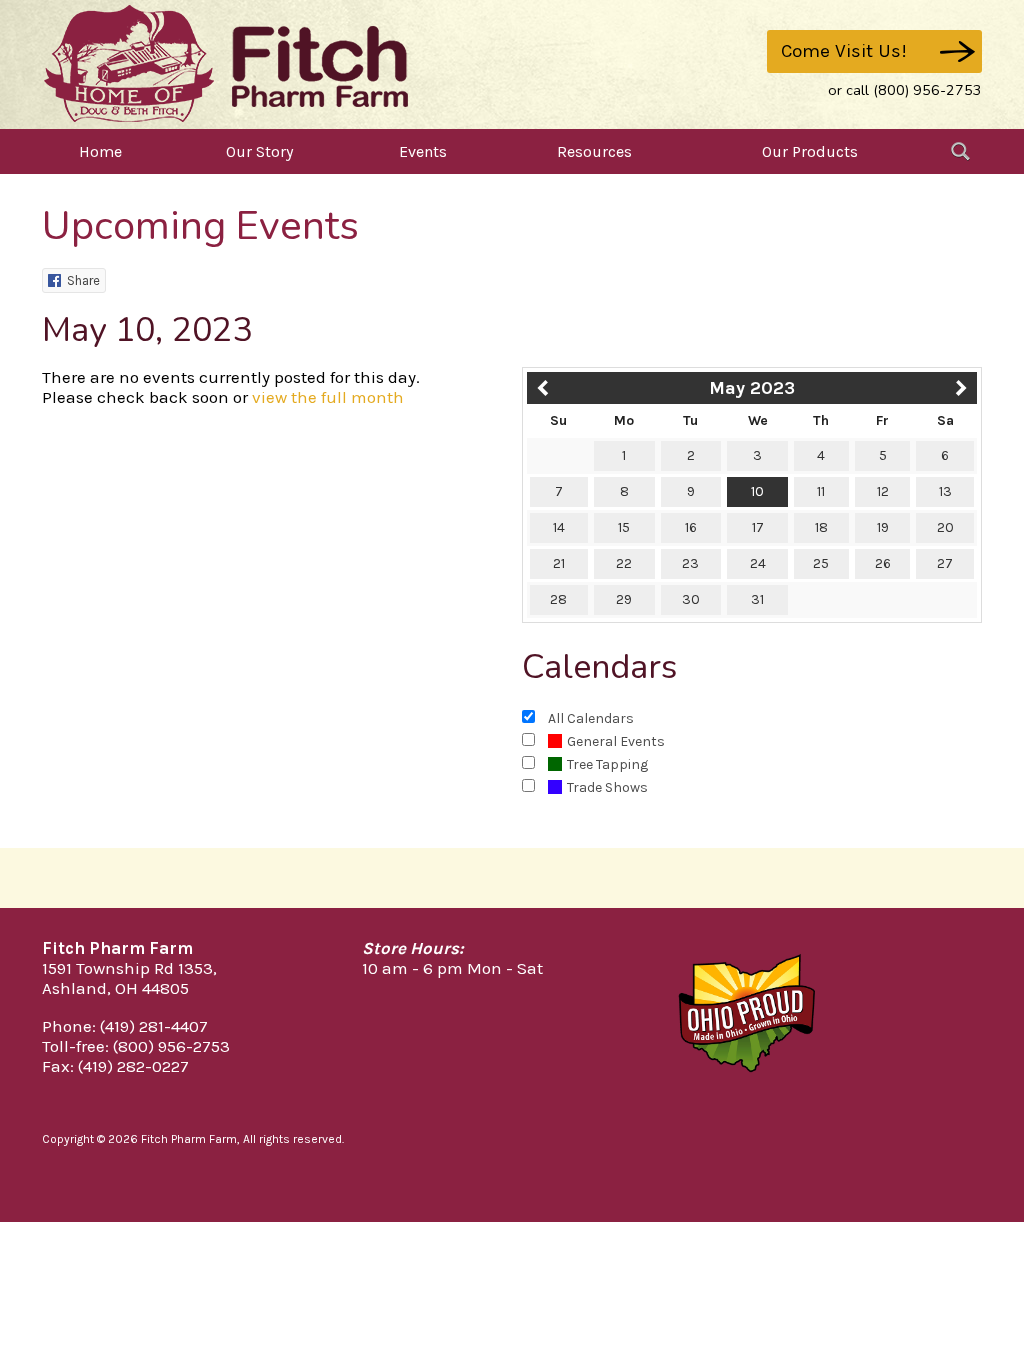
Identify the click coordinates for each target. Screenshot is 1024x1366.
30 (691, 599)
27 (945, 563)
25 (821, 563)
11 (821, 491)
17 (758, 527)
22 (624, 563)
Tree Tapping (607, 764)
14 (559, 527)
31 (757, 599)
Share (83, 280)
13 (945, 491)
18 (821, 527)
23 (690, 563)
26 (883, 563)
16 (691, 527)
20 (945, 527)
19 (883, 527)
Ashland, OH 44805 (115, 988)
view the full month (328, 397)
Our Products (810, 151)
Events (423, 151)
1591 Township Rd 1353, (129, 968)
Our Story (259, 151)
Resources (594, 151)
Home (100, 151)
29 (624, 599)
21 (559, 563)
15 (624, 527)
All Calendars (591, 718)
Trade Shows (607, 787)
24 (758, 563)
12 (883, 491)
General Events (616, 741)
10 (757, 491)
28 (558, 599)
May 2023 (752, 388)
